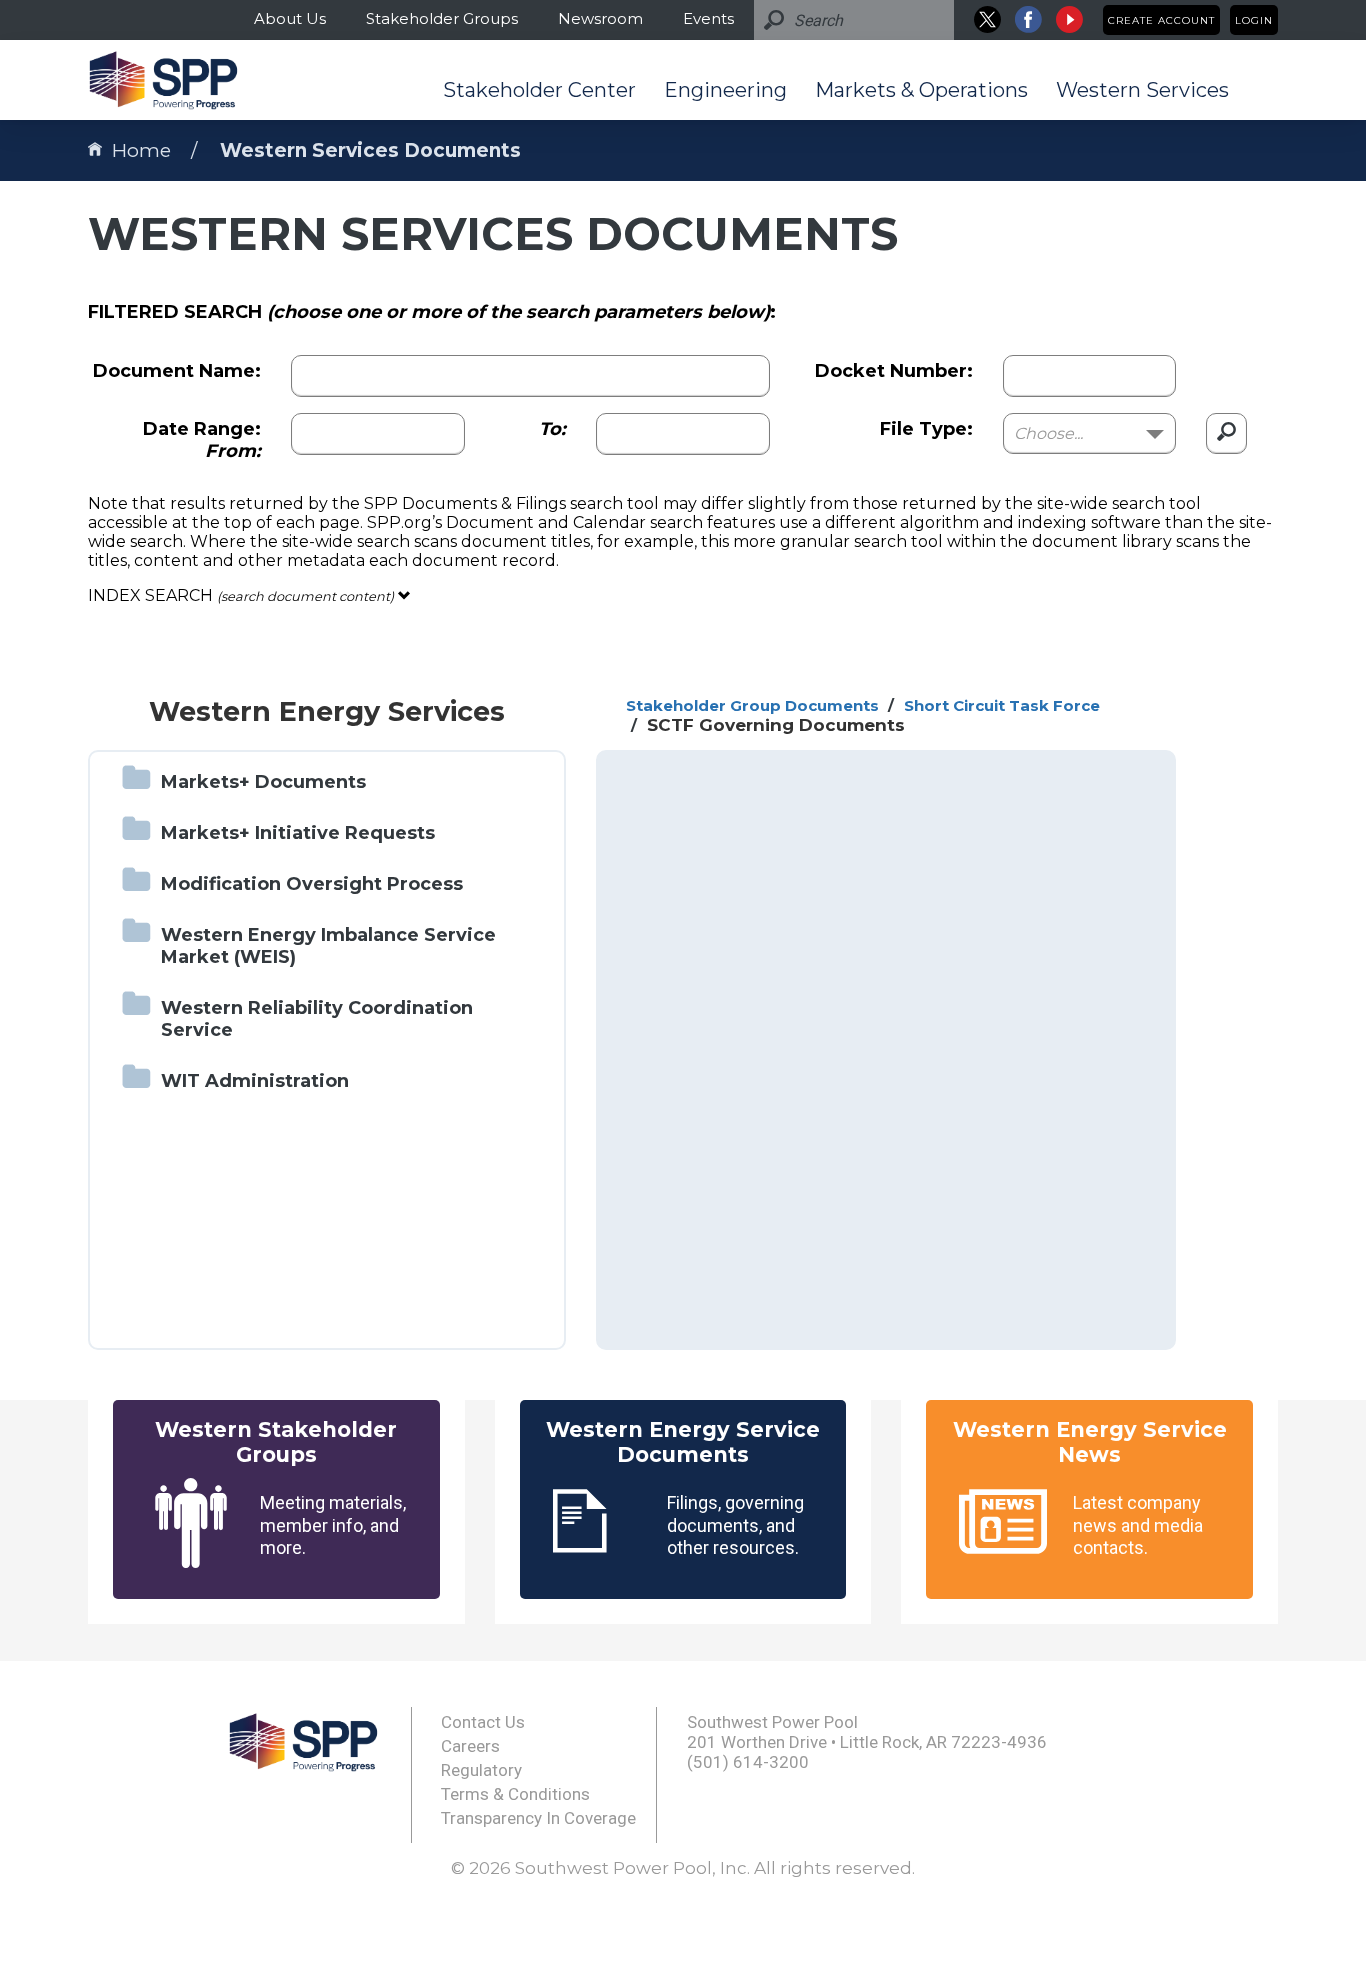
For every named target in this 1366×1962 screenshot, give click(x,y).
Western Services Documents (370, 150)
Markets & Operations (921, 90)
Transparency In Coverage (538, 1818)
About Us (290, 18)
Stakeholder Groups (442, 18)
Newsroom (600, 18)
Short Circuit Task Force (1002, 705)
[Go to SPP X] (987, 19)
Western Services (1142, 90)
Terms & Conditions (515, 1794)
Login (1254, 20)
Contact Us (483, 1722)
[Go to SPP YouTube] (1069, 19)
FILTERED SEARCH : (432, 312)
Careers (470, 1746)
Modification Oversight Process (312, 884)
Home (141, 150)
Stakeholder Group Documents (752, 705)
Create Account (1161, 20)
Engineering (725, 90)
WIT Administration (255, 1081)
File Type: (926, 429)
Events (708, 18)
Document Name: (177, 371)
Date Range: (202, 440)
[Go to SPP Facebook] (1028, 19)
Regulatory (481, 1770)
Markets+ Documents (263, 782)
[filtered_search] (1226, 433)
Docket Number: (894, 371)
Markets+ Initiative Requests (298, 833)
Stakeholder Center (539, 90)
